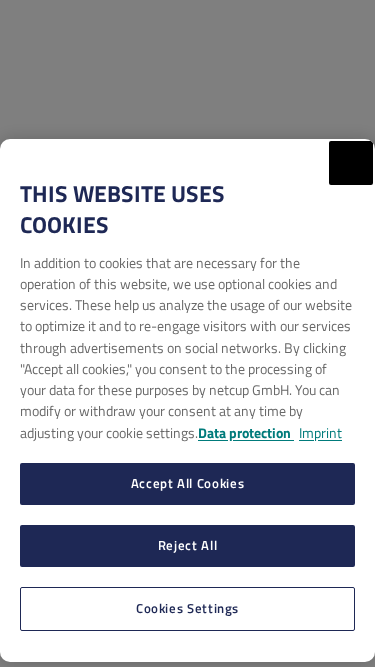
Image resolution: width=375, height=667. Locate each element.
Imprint (320, 432)
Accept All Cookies (188, 483)
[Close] (351, 163)
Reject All (187, 545)
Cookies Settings (187, 608)
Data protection (246, 432)
